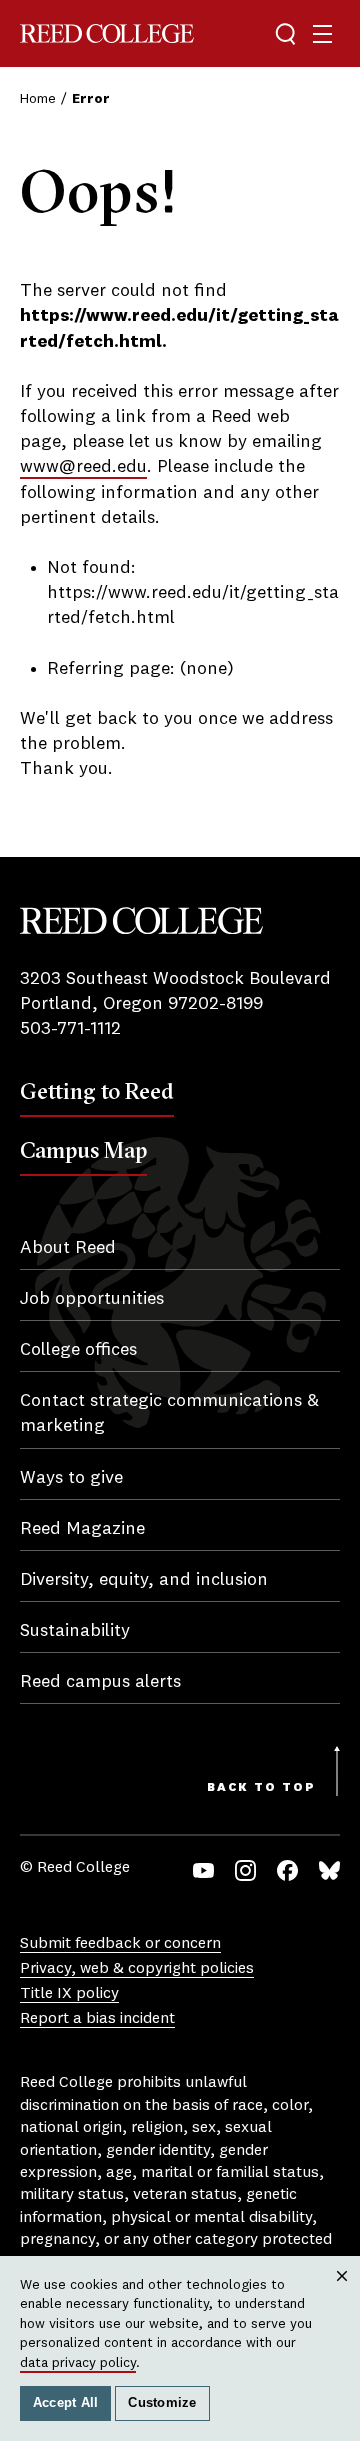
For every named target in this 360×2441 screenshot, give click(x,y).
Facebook (287, 1870)
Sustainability (75, 1631)
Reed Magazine (82, 1529)
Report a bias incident (97, 2019)
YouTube (203, 1870)
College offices (78, 1350)
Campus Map (83, 1150)
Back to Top (261, 1788)
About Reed (68, 1248)
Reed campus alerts (100, 1682)
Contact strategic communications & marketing (169, 1413)
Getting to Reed (97, 1091)
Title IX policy (69, 1994)
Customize (162, 2403)
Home (38, 99)
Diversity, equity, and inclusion (144, 1580)
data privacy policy (78, 2363)
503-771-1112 (70, 1029)
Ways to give (71, 1478)
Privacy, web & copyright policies (137, 1969)
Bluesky (329, 1870)
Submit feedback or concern (120, 1944)
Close (342, 2295)
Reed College (107, 33)
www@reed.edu (83, 467)
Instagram (245, 1870)
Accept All (66, 2403)
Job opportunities (92, 1299)
